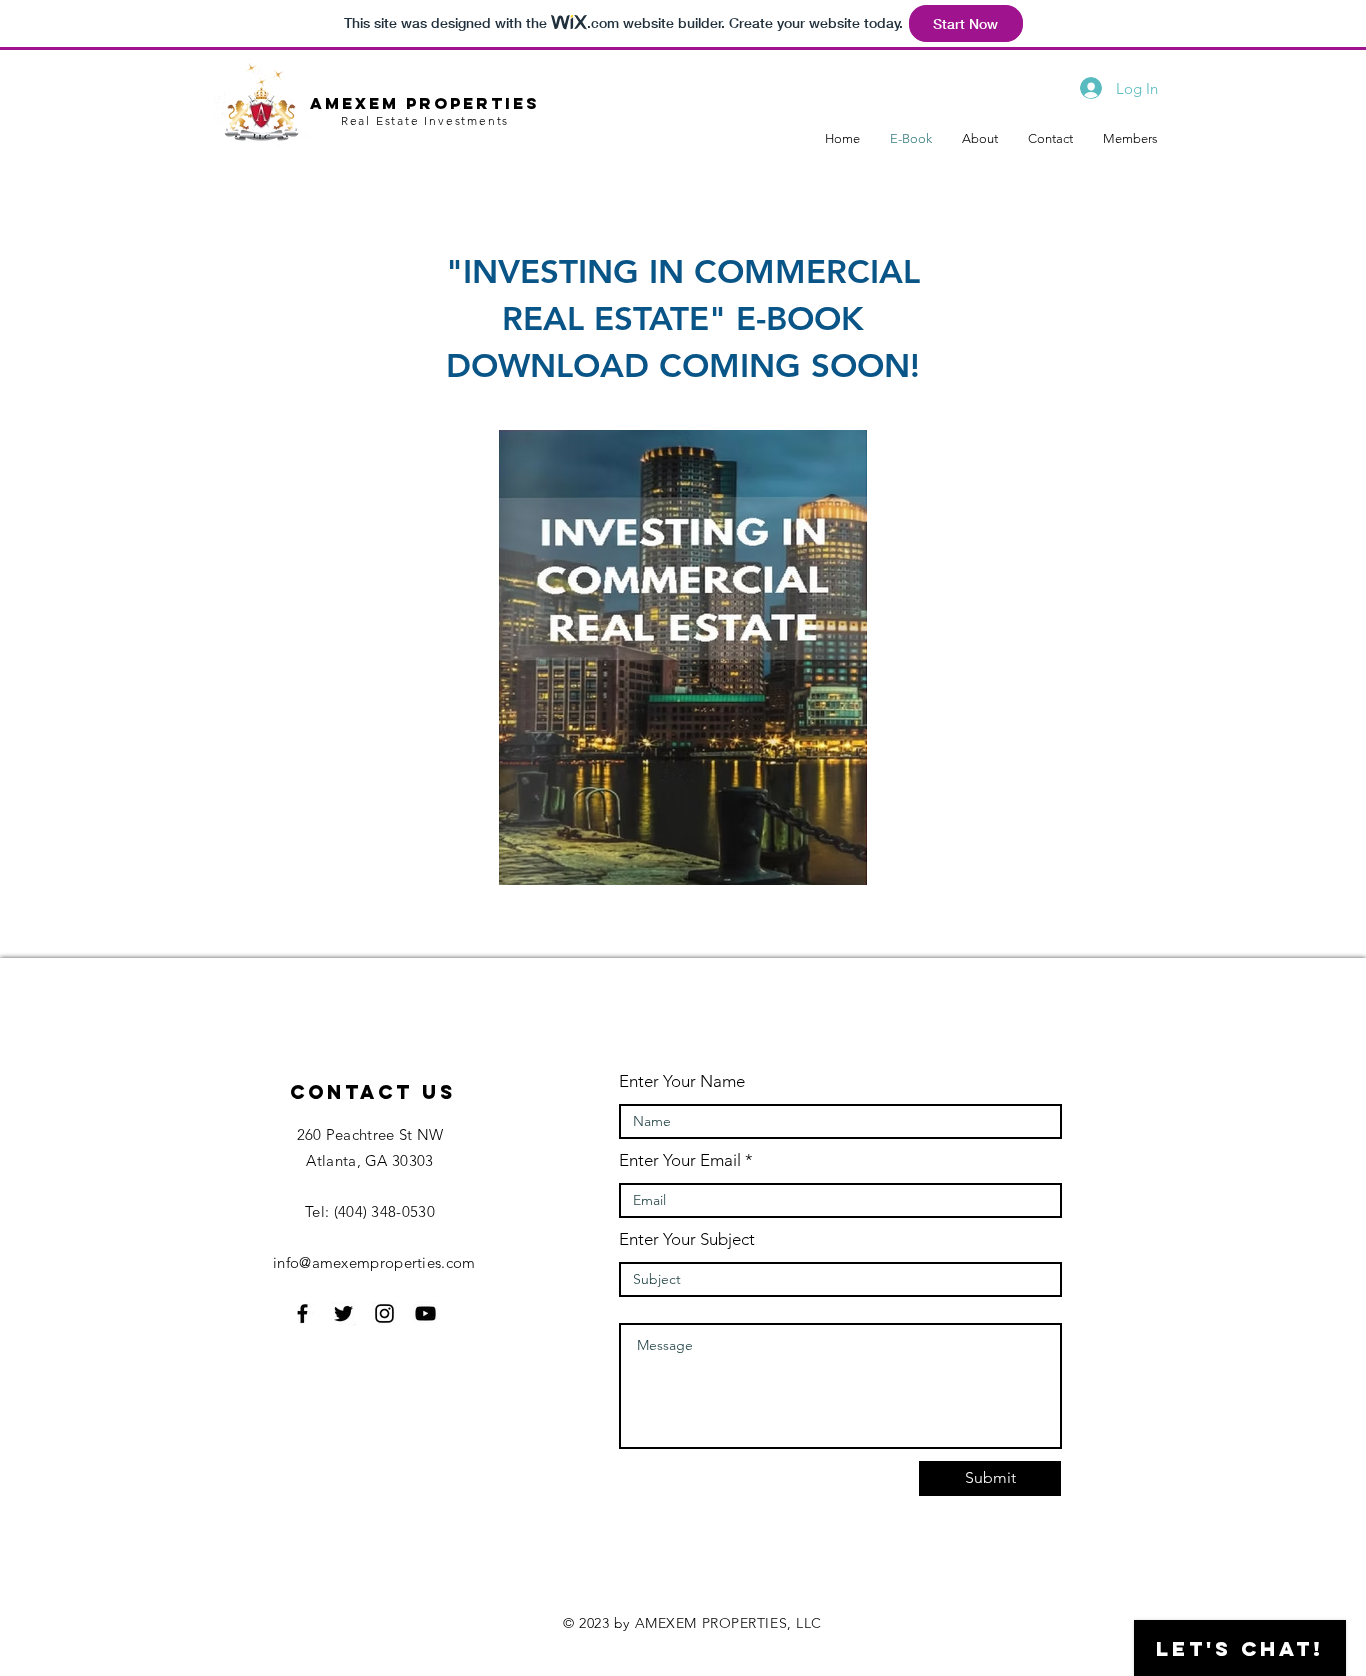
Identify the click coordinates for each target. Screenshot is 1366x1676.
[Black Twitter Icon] (343, 1313)
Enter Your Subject (687, 1239)
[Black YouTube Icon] (425, 1313)
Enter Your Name (682, 1081)
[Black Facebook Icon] (302, 1313)
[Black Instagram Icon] (384, 1313)
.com (458, 1262)
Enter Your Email (680, 1160)
